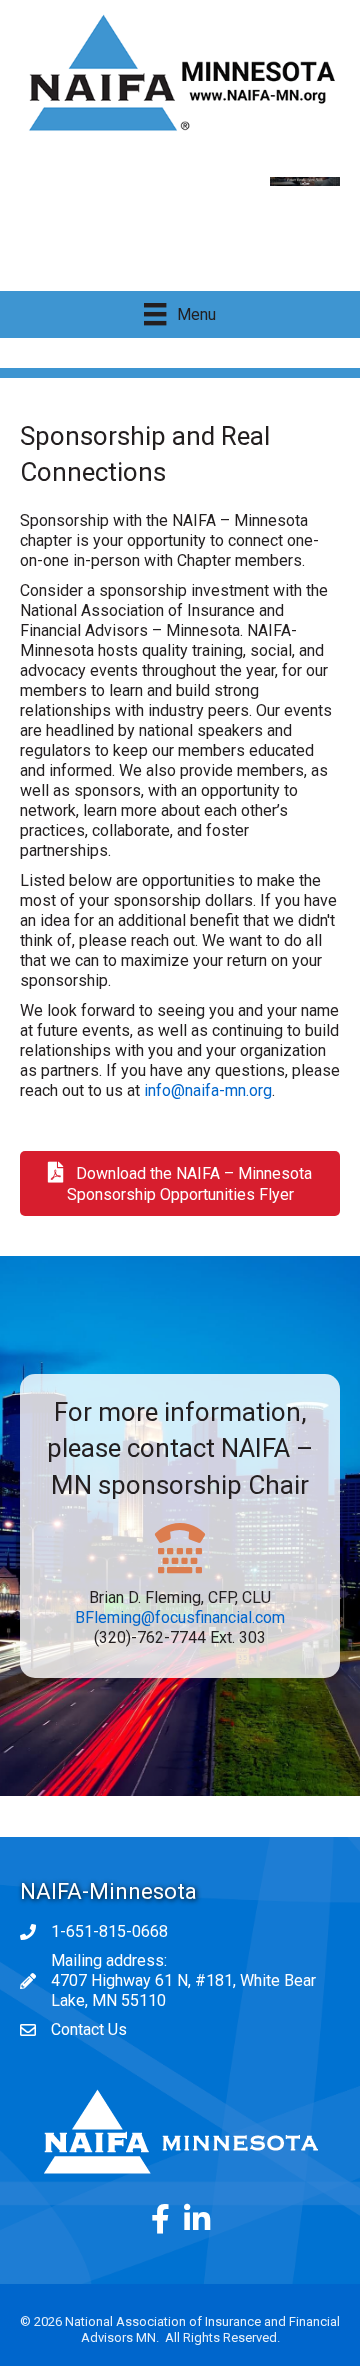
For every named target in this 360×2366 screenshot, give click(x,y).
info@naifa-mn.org (208, 1090)
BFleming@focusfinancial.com (180, 1617)
